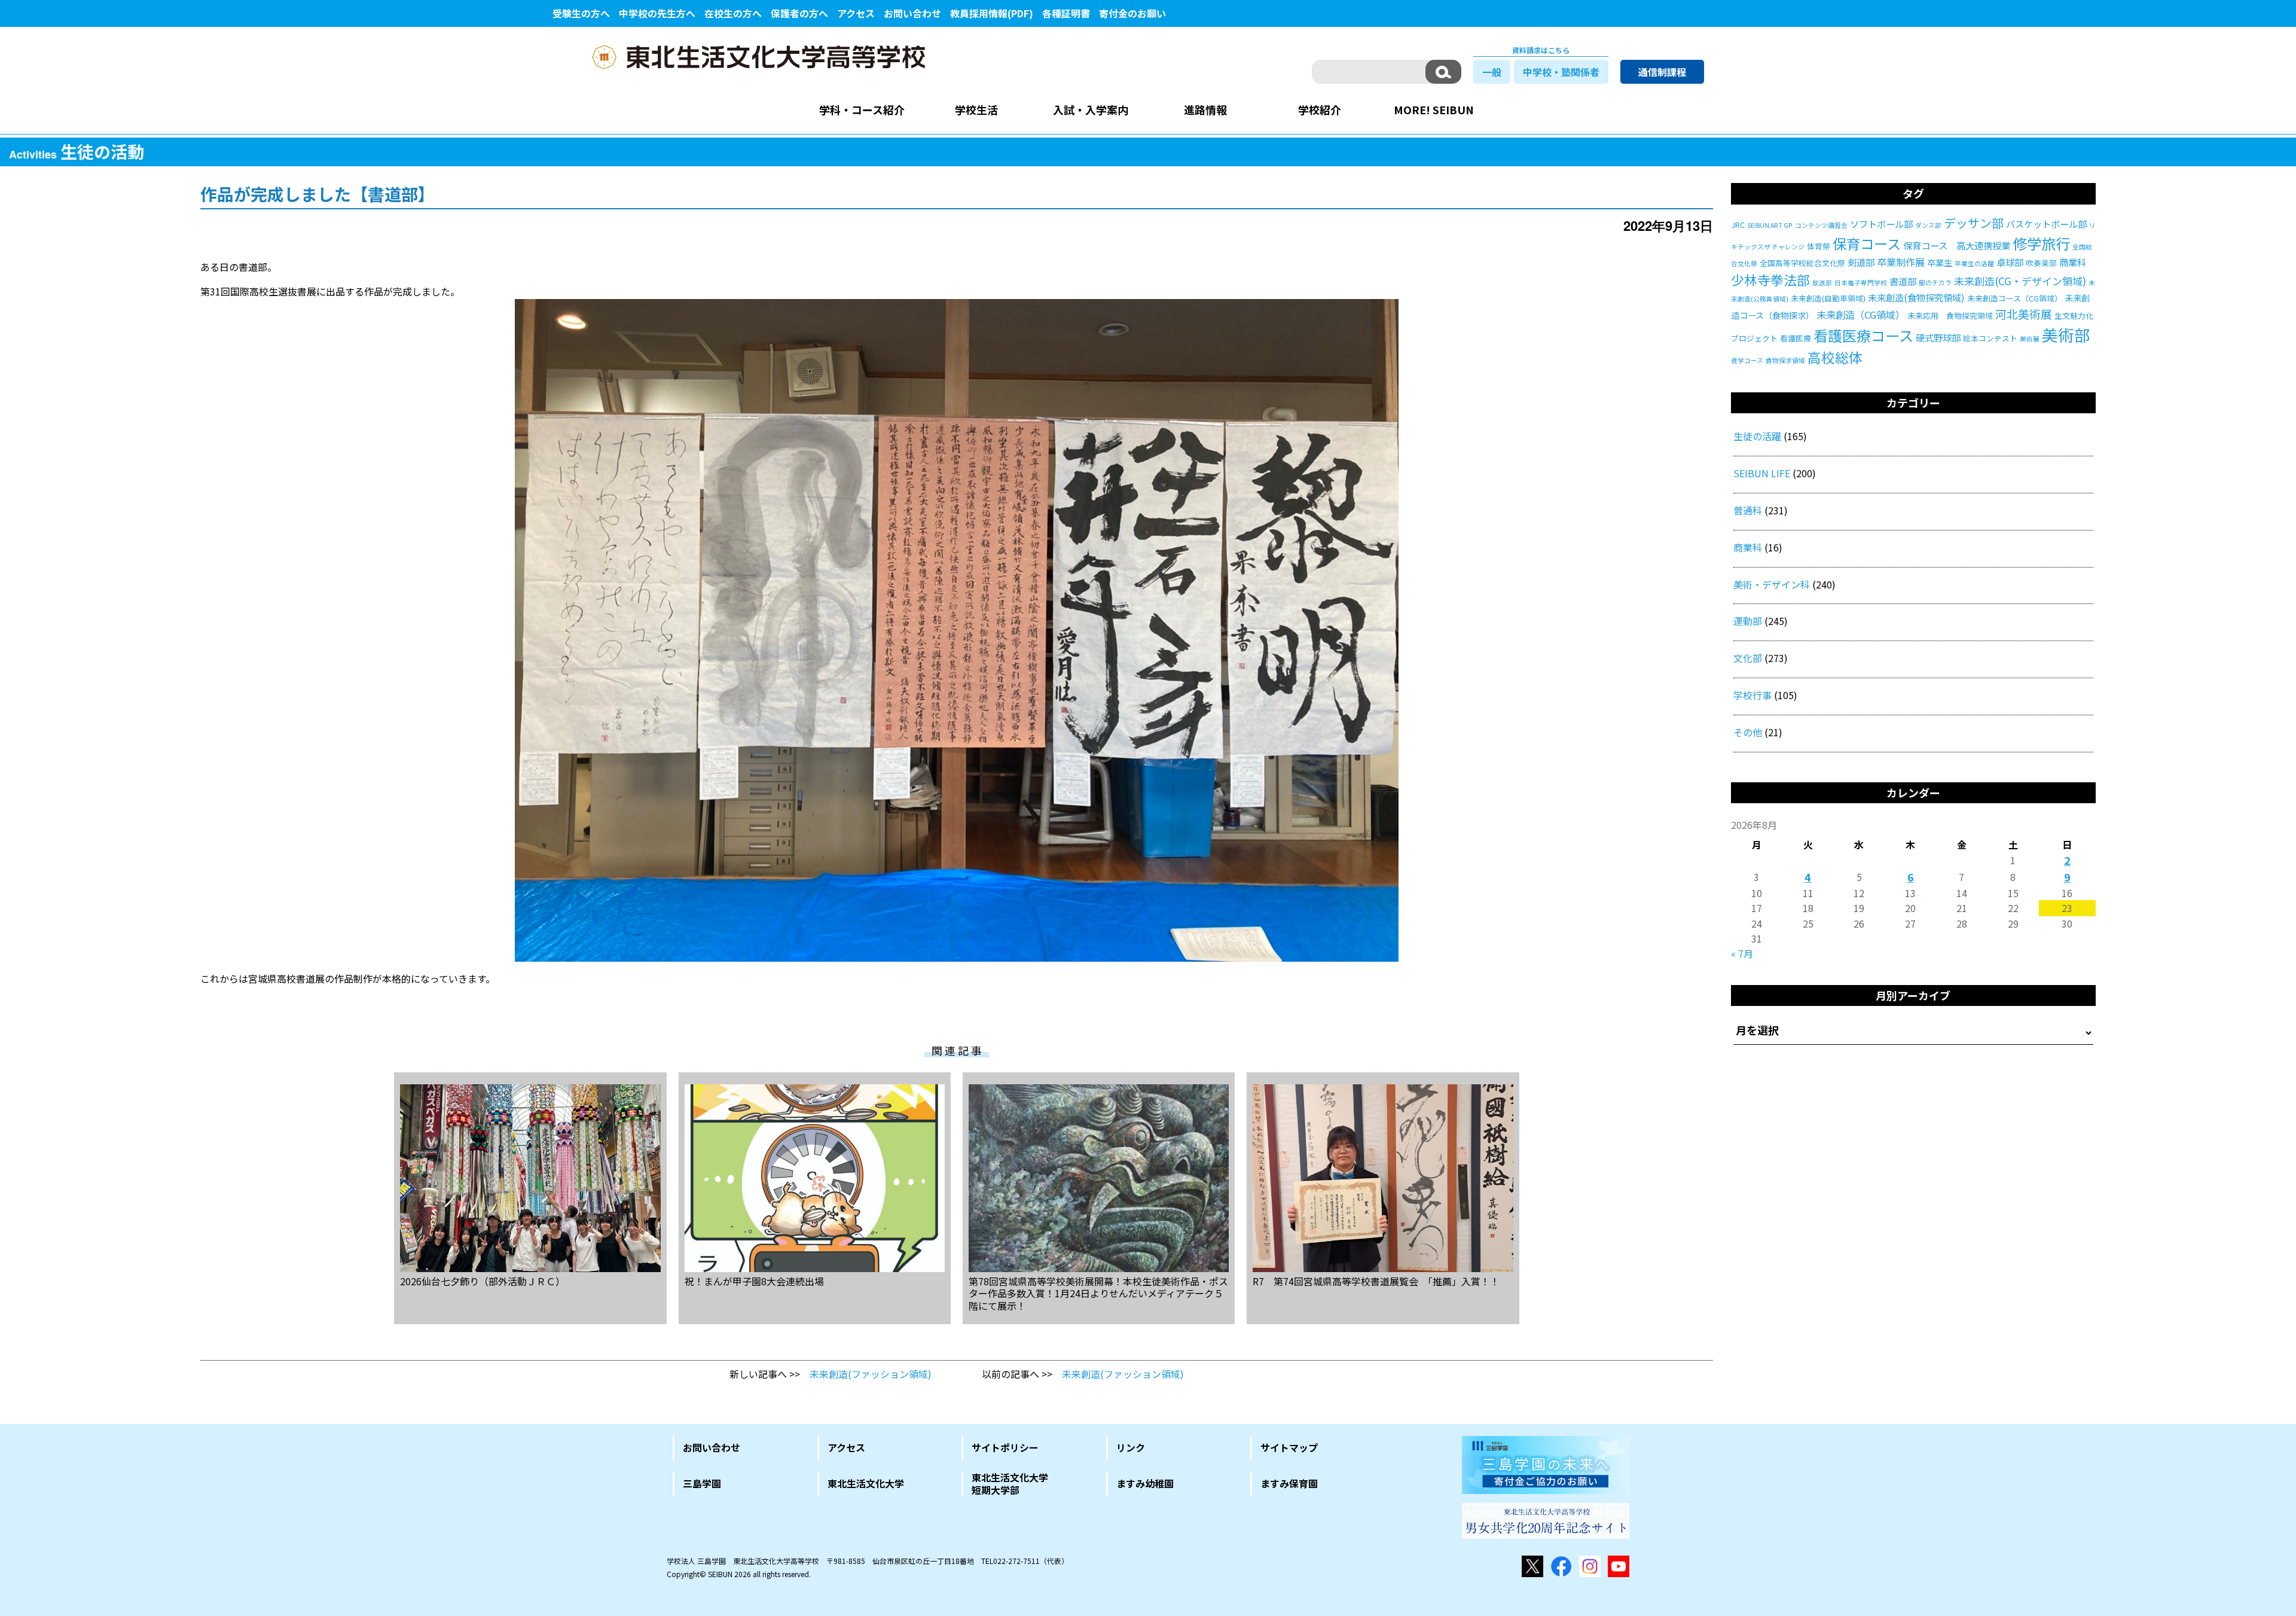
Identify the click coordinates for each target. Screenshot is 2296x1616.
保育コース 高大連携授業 (1957, 245)
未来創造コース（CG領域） (2015, 298)
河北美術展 (2024, 314)
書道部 (1903, 281)
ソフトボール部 (1881, 224)
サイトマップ (1289, 1447)
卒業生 (1940, 263)
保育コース (1867, 243)
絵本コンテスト (1990, 338)
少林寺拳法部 (1770, 280)
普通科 (1748, 510)
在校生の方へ (733, 13)
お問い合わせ (912, 13)
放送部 (1822, 283)
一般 (1492, 72)
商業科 (2073, 262)
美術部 (2066, 335)
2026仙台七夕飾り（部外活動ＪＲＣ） (483, 1280)
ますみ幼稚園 (1145, 1483)
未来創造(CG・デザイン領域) (2020, 281)
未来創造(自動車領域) (1828, 298)
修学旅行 (2041, 243)
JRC (1738, 225)
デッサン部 (1974, 223)
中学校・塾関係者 (1561, 72)
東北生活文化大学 (866, 1483)
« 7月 (1742, 953)
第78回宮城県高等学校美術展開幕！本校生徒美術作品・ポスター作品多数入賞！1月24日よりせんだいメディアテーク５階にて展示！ (1098, 1293)
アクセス (856, 13)
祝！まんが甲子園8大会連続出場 (754, 1280)
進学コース (1747, 360)
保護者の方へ (799, 13)
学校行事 (1752, 695)
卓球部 (2010, 262)
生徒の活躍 (1757, 436)
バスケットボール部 (2046, 224)
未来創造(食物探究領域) (1916, 297)
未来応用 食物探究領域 (1950, 315)
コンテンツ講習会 (1821, 225)
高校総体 (1835, 357)
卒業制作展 (1901, 262)
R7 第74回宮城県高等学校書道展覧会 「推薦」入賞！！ (1376, 1280)
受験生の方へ (581, 13)
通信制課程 (1662, 72)
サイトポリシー (1005, 1447)
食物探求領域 (1785, 360)
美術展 (2030, 339)
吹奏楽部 (2041, 263)
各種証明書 (1066, 13)
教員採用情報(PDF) (992, 13)
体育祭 (1819, 246)
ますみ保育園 (1289, 1483)
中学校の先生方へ (657, 13)
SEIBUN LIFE (1762, 473)
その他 (1748, 732)
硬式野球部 (1938, 337)
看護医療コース (1863, 335)
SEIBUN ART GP (1770, 225)
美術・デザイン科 (1772, 584)
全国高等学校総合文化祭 (1802, 263)
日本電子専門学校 (1861, 283)
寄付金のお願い (1132, 13)
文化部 (1748, 658)
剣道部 (1861, 262)
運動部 (1748, 621)
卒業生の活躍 (1974, 263)
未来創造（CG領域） (1861, 315)
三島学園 (702, 1483)
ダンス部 (1928, 225)
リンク (1131, 1447)
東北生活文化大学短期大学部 (1010, 1484)
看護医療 (1796, 338)
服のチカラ (1935, 283)
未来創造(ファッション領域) (871, 1374)
